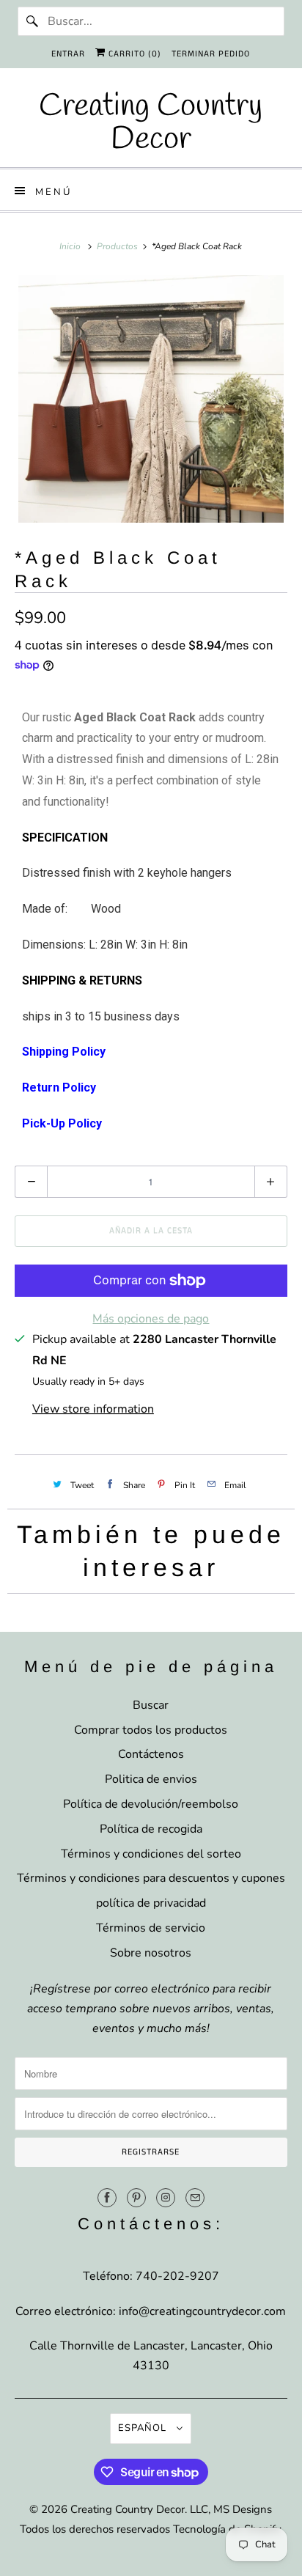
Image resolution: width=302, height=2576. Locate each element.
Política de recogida (151, 1829)
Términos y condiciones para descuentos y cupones (151, 1878)
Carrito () (133, 54)
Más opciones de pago (151, 1319)
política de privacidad (151, 1903)
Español (144, 2428)
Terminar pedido (211, 54)
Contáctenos (151, 1754)
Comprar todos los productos (151, 1730)
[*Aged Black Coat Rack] (151, 399)
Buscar (151, 1705)
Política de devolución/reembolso (151, 1804)
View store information (93, 1409)
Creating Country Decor (128, 2509)
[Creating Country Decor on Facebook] (107, 2198)
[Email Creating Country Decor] (195, 2198)
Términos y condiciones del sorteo (151, 1854)
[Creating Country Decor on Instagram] (166, 2198)
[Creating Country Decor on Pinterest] (136, 2198)
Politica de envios (151, 1779)
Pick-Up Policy (62, 1123)
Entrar (68, 54)
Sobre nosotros (151, 1953)
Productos (118, 246)
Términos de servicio (151, 1928)
